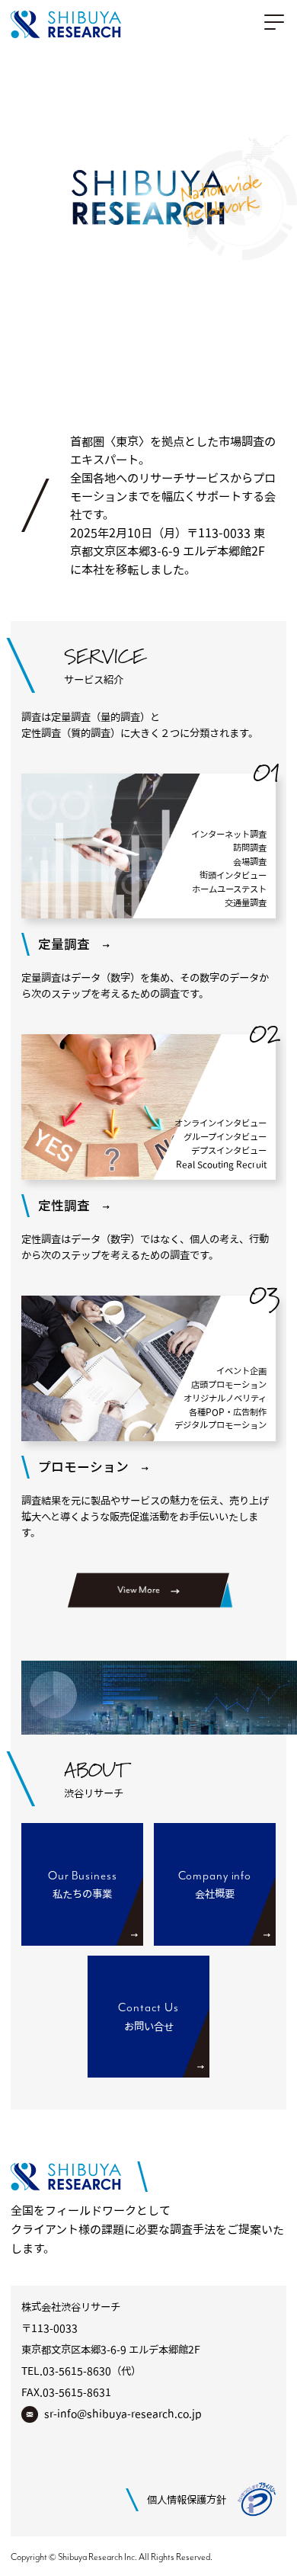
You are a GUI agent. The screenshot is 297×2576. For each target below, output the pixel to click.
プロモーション (83, 1467)
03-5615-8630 (77, 2371)
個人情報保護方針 (187, 2500)
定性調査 (64, 1205)
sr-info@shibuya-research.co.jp (122, 2414)
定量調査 (64, 944)
